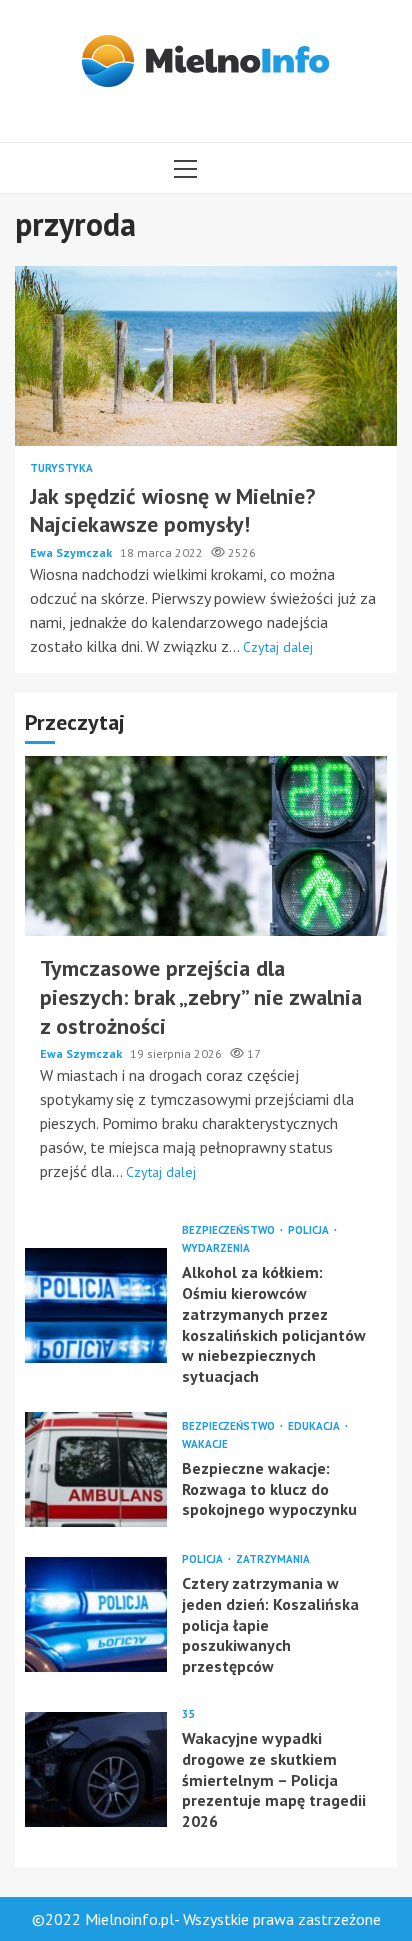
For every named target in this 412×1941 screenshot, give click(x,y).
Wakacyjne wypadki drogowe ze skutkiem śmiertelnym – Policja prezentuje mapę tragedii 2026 (96, 1769)
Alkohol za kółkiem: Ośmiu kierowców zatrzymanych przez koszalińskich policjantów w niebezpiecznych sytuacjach (96, 1305)
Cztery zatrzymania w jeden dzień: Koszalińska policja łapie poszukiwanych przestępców (96, 1614)
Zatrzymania (273, 1559)
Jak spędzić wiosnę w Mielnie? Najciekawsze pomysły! (206, 356)
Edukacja (315, 1426)
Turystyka (61, 468)
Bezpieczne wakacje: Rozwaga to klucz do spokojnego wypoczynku (96, 1469)
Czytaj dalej (278, 647)
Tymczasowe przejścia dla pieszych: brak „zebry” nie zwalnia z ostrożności (206, 846)
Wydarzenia (216, 1248)
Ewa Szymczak (72, 552)
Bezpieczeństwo (230, 1230)
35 (188, 1714)
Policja (310, 1230)
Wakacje (205, 1444)
